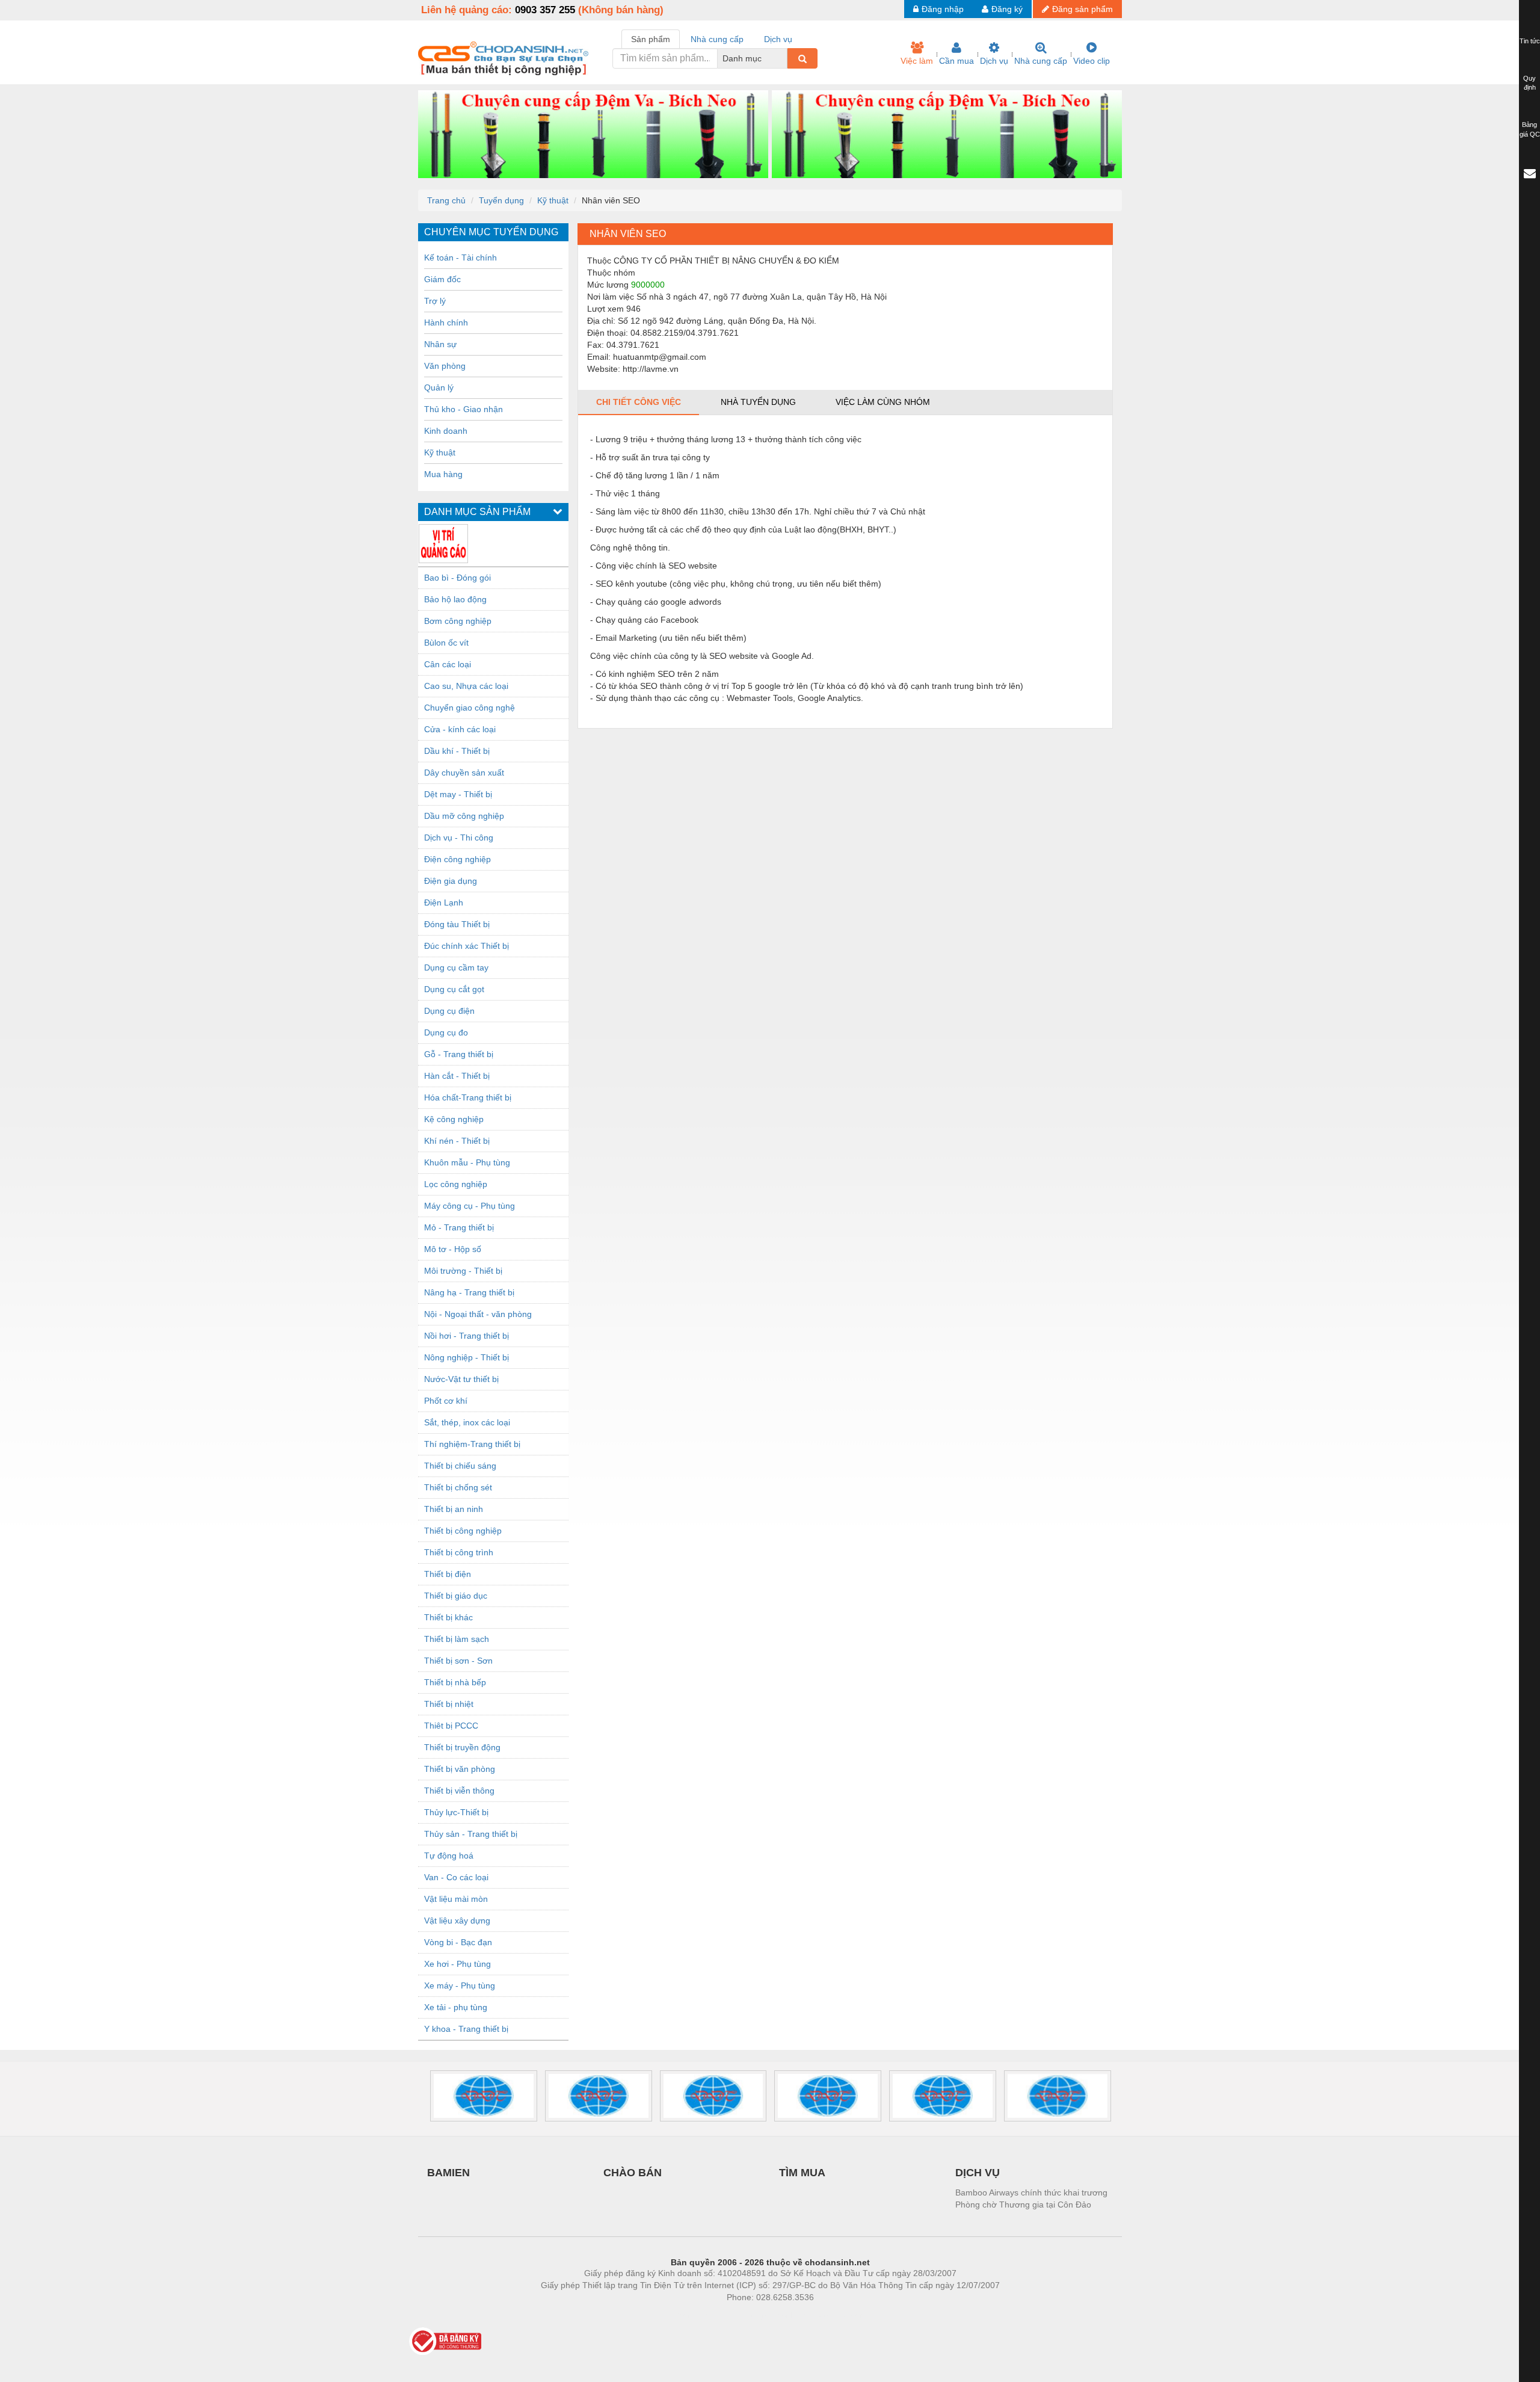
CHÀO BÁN (633, 2173)
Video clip (1092, 61)
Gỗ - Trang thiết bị (459, 1054)
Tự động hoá (449, 1856)
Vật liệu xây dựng (457, 1921)
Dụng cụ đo (446, 1032)
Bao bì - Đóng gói (457, 578)
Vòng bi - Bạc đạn (458, 1942)
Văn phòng (445, 366)
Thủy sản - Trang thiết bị (471, 1834)
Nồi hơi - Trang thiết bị (467, 1336)
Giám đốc (442, 279)
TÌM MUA (802, 2173)
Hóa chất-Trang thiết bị (468, 1097)
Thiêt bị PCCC (451, 1726)
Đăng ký (1007, 9)
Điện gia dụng (451, 881)
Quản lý (439, 387)
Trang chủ (446, 200)
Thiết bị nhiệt (449, 1704)
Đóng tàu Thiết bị (457, 924)
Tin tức (1530, 41)
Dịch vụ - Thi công (459, 838)
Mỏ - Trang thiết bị (459, 1227)
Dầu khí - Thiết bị (457, 751)
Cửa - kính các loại (460, 729)
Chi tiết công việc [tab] (639, 402)
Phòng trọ (692, 2315)
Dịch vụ (994, 61)
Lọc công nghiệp (456, 1184)
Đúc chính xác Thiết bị (467, 946)
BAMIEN (448, 2173)
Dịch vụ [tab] (778, 39)
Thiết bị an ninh (454, 1509)
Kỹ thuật (553, 200)
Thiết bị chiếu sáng (460, 1466)
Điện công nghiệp (457, 859)
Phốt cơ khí (446, 1401)
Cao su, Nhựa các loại (466, 686)
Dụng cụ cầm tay (456, 967)
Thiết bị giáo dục (456, 1596)
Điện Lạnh (444, 903)
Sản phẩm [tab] (651, 39)
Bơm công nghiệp (458, 621)
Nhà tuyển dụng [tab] (758, 402)
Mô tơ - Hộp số (453, 1249)
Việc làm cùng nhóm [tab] (883, 402)
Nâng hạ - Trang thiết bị (469, 1292)
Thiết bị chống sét (458, 1487)
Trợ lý (435, 301)
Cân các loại (448, 664)
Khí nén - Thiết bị (457, 1141)
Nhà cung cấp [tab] (717, 39)
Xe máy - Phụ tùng (460, 1986)
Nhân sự (440, 344)
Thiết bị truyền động (462, 1747)
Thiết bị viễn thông (459, 1791)
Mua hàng (443, 474)
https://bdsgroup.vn (754, 2315)
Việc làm (917, 61)
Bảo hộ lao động (455, 599)
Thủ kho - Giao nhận (464, 409)
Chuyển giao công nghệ (470, 708)
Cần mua (956, 61)
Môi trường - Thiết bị (463, 1271)
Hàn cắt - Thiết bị (457, 1076)
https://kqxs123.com (829, 2315)
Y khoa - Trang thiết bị (466, 2029)
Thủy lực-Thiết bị (456, 1812)
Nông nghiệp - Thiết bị (467, 1357)
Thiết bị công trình (459, 1552)
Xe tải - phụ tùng (456, 2007)
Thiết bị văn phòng (460, 1769)
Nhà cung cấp (1041, 61)
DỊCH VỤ (978, 2173)
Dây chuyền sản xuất (464, 773)
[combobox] (784, 58)
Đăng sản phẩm (1083, 9)
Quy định (1529, 83)
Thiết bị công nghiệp (463, 1531)
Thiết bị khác (448, 1617)
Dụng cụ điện (449, 1011)
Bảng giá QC (1530, 129)
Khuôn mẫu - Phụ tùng (467, 1162)
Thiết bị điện (448, 1574)
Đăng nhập (943, 9)
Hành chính (446, 322)
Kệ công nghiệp (454, 1119)
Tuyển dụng (501, 200)
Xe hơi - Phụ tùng (457, 1964)
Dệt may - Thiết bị (458, 794)
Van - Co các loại (456, 1877)
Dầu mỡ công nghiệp (464, 816)
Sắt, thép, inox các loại (467, 1422)
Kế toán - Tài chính (460, 258)
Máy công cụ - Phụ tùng (470, 1206)
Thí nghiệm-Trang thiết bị (472, 1444)
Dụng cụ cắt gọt (454, 989)
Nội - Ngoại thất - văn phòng (478, 1314)
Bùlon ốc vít (446, 643)
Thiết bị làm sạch (457, 1639)
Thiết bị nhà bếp (455, 1682)
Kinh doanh (446, 431)
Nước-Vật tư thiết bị (461, 1379)
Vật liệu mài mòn (456, 1899)
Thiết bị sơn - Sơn (458, 1661)
